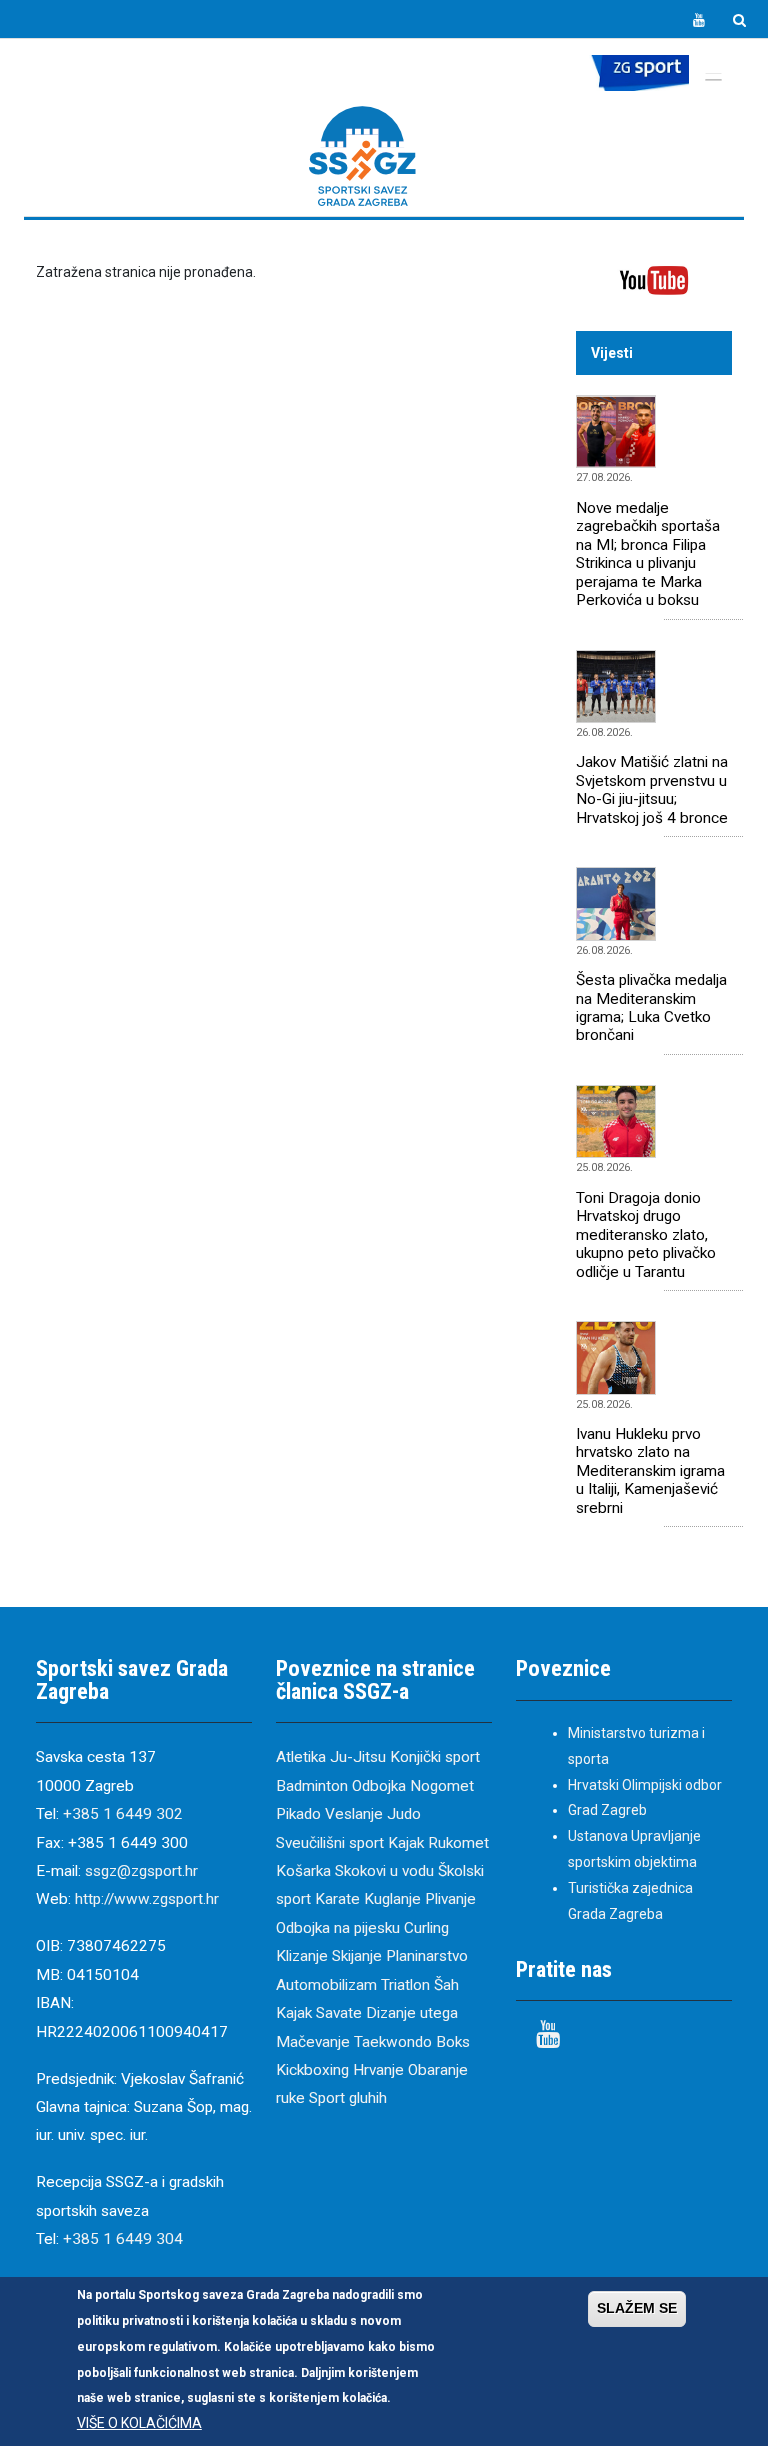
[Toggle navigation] (713, 75)
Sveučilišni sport (330, 1843)
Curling (426, 1928)
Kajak (406, 1843)
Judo (404, 1814)
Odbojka (379, 1786)
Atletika (301, 1757)
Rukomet (458, 1843)
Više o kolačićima (139, 2423)
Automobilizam (326, 1985)
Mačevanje (313, 2042)
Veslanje (354, 1814)
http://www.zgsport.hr (147, 1899)
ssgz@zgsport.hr (141, 1871)
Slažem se (637, 2308)
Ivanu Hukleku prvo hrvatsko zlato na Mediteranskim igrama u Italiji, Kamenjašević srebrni (650, 1471)
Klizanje (302, 1956)
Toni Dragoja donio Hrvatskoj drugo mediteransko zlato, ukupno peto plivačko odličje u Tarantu (646, 1235)
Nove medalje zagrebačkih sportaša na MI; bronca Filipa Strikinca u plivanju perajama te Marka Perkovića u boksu (648, 554)
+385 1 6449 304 (123, 2239)
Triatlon (405, 1985)
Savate (339, 2013)
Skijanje (357, 1956)
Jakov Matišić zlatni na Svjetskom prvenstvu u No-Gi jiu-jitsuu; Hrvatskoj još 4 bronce (652, 789)
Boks (453, 2042)
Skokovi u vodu (384, 1871)
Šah (446, 1985)
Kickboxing (312, 2070)
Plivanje (450, 1899)
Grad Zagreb (607, 1810)
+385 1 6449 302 (123, 1814)
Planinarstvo (427, 1956)
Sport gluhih (348, 2098)
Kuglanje (392, 1899)
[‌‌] (699, 21)
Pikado (298, 1814)
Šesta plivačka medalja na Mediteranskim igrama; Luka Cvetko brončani (651, 1007)
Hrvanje (378, 2070)
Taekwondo (393, 2042)
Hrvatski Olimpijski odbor (645, 1785)
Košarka (303, 1871)
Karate (337, 1899)
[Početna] (362, 156)
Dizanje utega (412, 2013)
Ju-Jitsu (358, 1757)
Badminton (312, 1786)
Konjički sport (435, 1757)
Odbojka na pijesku (338, 1928)
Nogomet (442, 1786)
